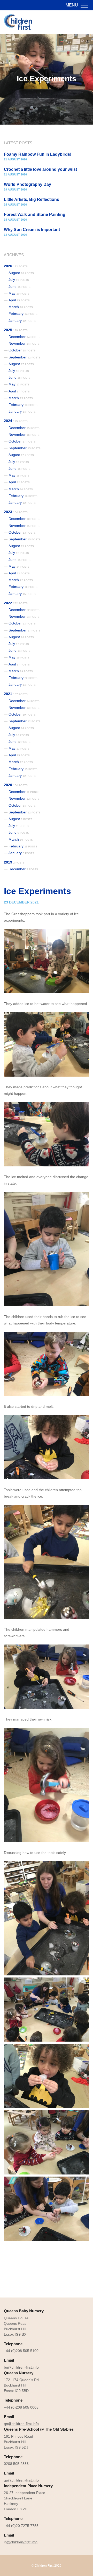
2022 (16, 603)
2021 (16, 694)
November (24, 343)
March (21, 307)
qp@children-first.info (21, 2480)
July (19, 280)
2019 (14, 862)
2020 (16, 785)
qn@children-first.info (21, 2424)
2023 (16, 512)
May (19, 293)
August (21, 273)
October (22, 350)
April (19, 300)
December (24, 337)
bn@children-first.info (21, 2367)
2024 (16, 421)
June (20, 287)
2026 (16, 266)
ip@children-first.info (21, 2542)
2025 (16, 330)
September (25, 357)
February (23, 314)
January (22, 321)
